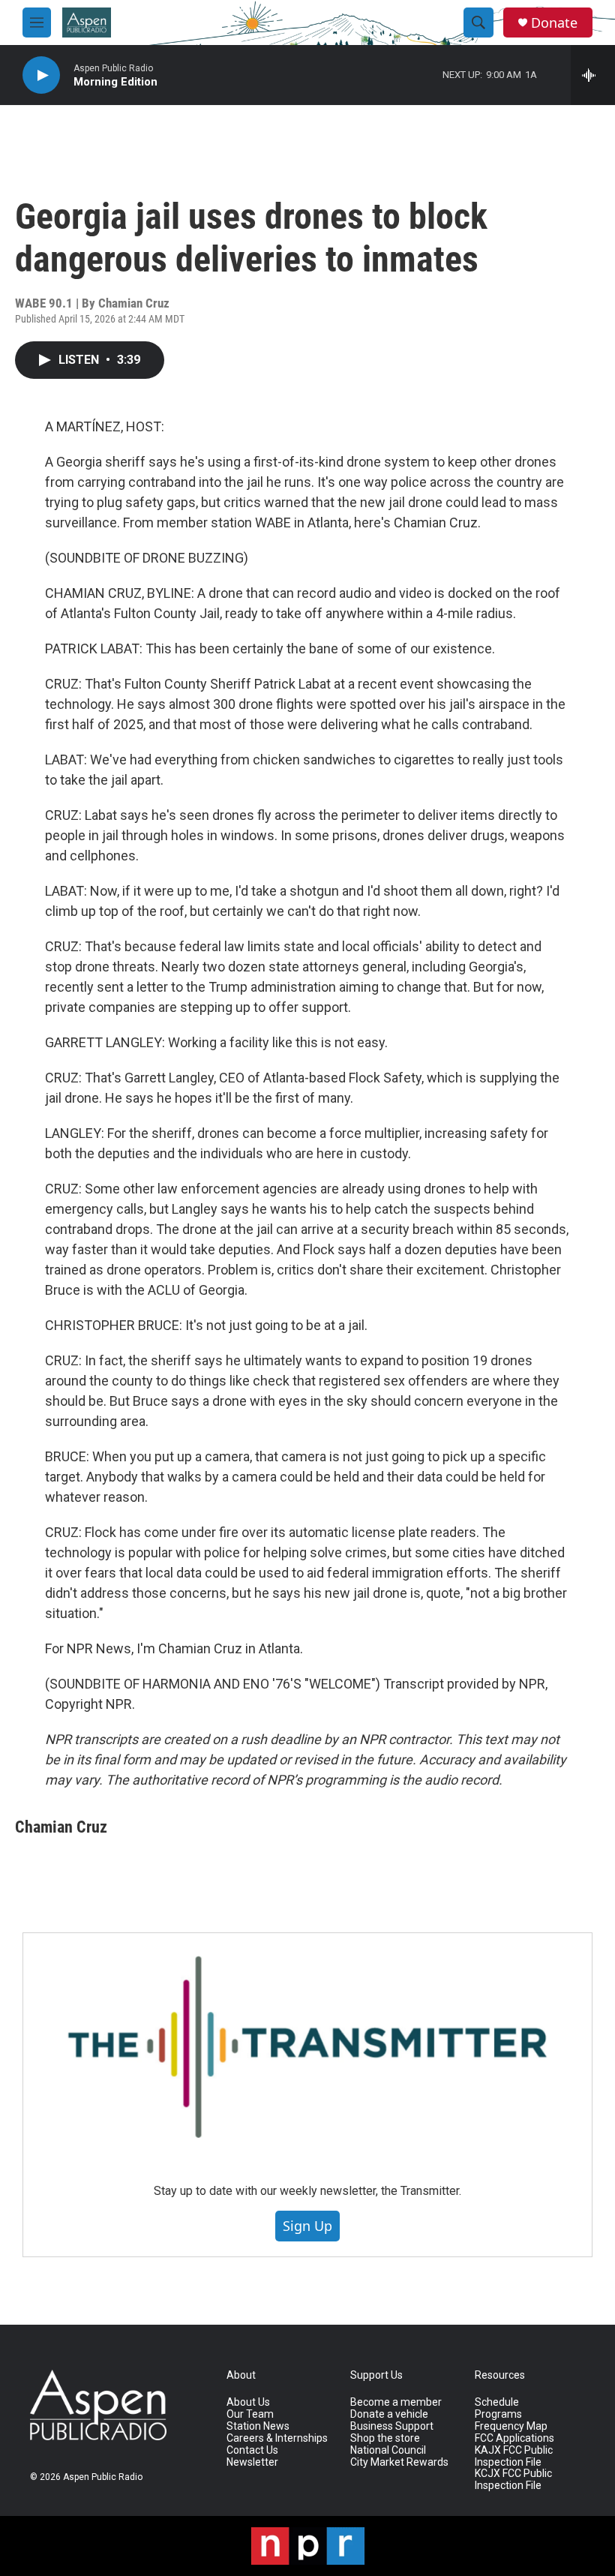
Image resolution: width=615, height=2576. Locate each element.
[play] (41, 75)
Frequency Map (511, 2426)
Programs (498, 2414)
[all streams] (593, 75)
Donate (554, 23)
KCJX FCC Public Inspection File (513, 2480)
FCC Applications (514, 2438)
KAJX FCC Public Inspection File (514, 2456)
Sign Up (307, 2226)
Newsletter (252, 2462)
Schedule (497, 2402)
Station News (258, 2426)
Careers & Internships (277, 2438)
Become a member (396, 2402)
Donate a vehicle (389, 2414)
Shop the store (385, 2438)
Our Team (250, 2414)
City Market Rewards (399, 2462)
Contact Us (252, 2450)
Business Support (392, 2426)
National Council (388, 2450)
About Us (248, 2402)
